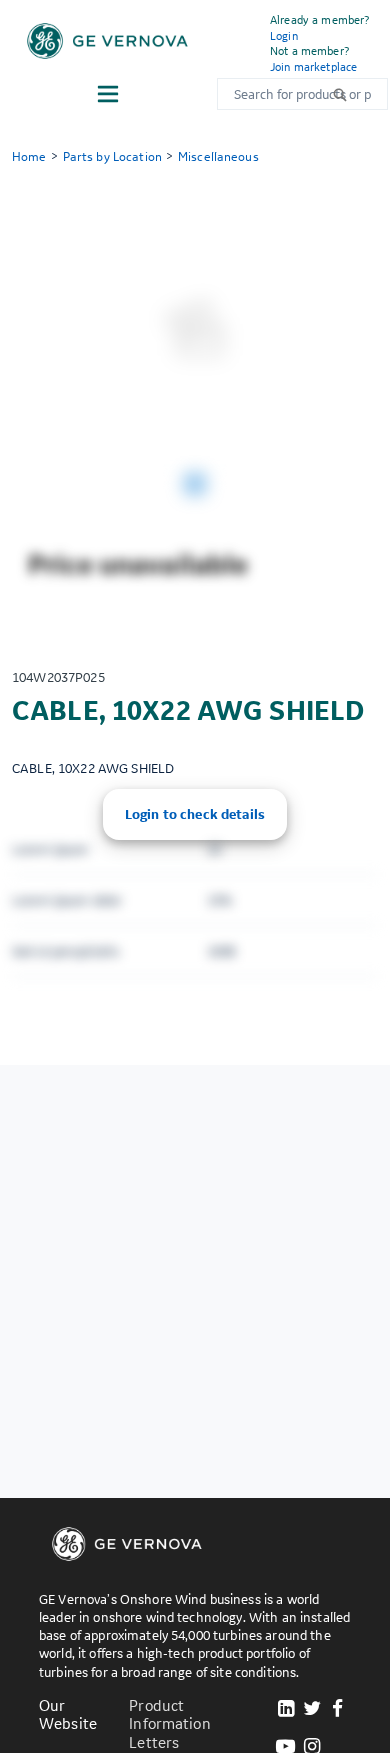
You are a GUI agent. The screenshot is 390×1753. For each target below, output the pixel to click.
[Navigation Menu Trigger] (108, 94)
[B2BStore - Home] (107, 41)
